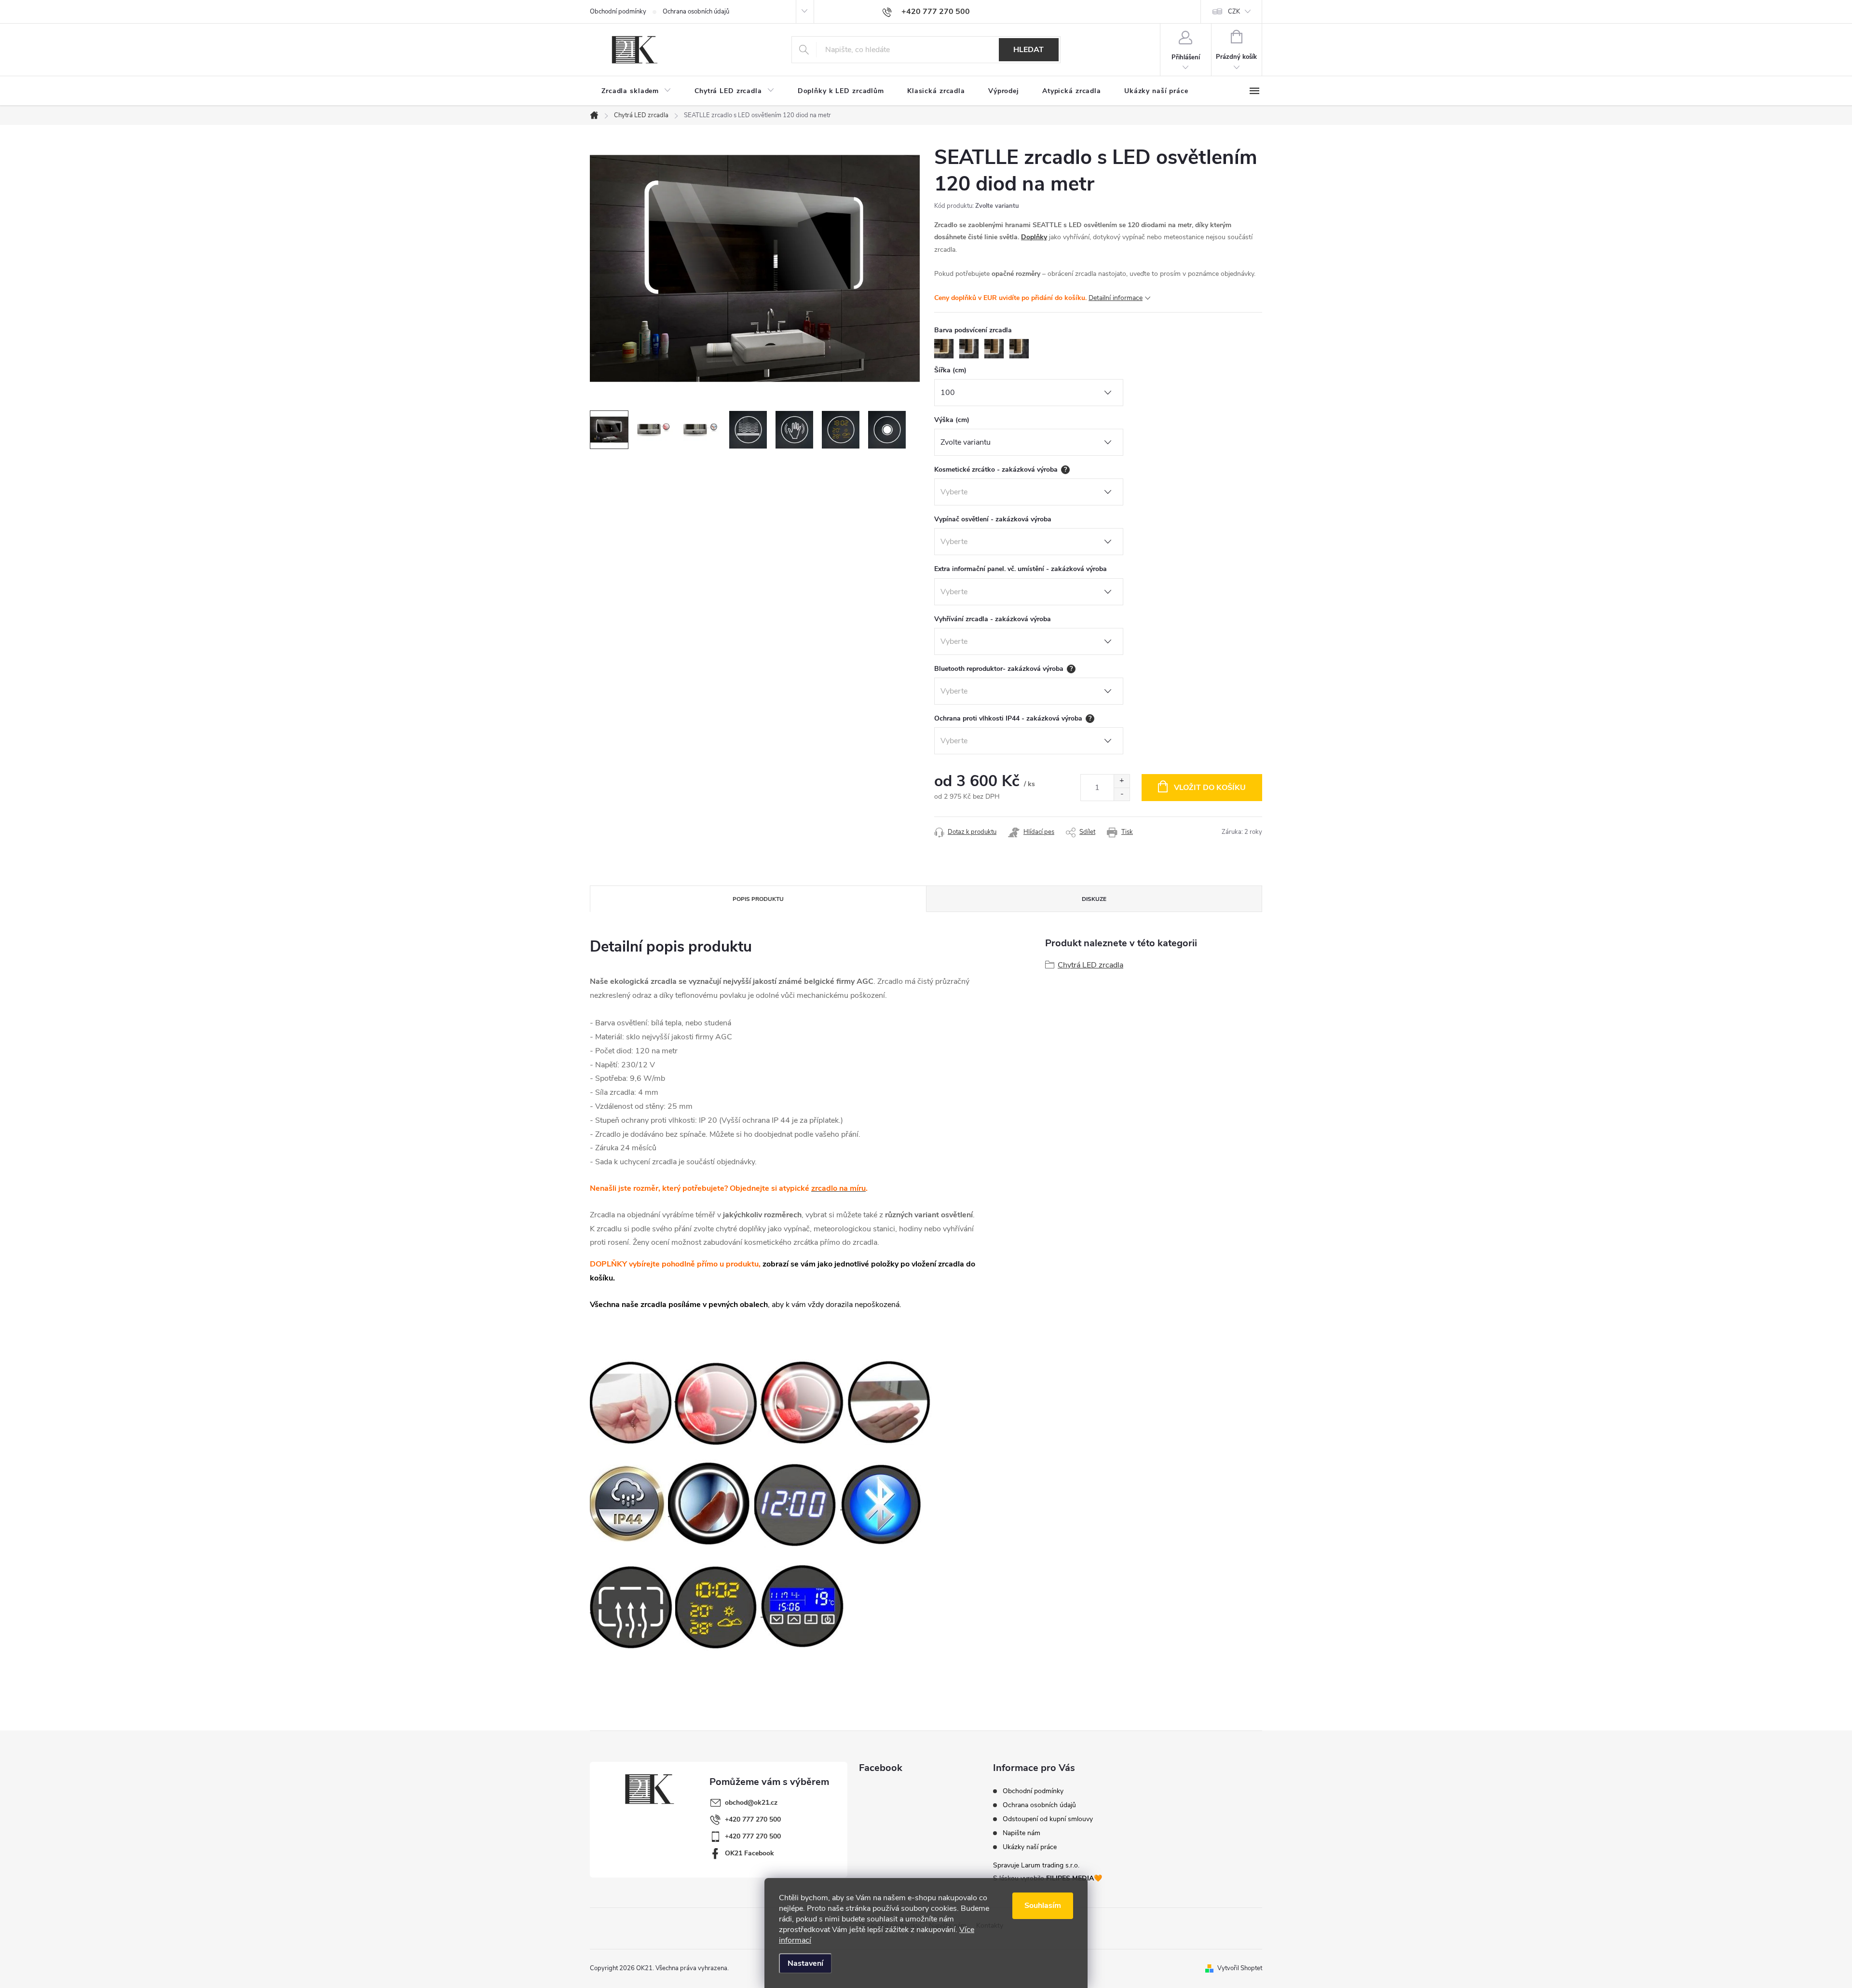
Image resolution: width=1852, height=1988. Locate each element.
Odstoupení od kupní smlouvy (1048, 1819)
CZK (1234, 12)
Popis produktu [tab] (758, 899)
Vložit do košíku (1210, 788)
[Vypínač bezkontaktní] (889, 1402)
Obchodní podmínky (618, 12)
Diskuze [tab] (1094, 899)
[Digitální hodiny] (796, 1504)
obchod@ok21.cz (751, 1803)
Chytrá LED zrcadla (1090, 965)
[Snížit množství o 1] (1122, 794)
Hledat (1028, 50)
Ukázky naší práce (1030, 1847)
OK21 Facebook (749, 1853)
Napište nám (1021, 1833)
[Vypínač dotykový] (710, 1504)
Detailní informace (1116, 298)
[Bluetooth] (882, 1504)
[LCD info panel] (803, 1606)
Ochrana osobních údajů (696, 12)
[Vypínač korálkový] (631, 1402)
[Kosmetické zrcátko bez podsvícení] (716, 1402)
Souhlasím (1043, 1906)
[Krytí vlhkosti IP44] (628, 1504)
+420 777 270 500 (753, 1819)
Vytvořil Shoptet (1240, 1968)
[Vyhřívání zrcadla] (632, 1606)
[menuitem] (636, 91)
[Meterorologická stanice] (717, 1606)
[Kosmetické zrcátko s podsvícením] (803, 1402)
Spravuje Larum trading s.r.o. (1036, 1865)
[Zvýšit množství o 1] (1122, 781)
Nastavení (805, 1963)
